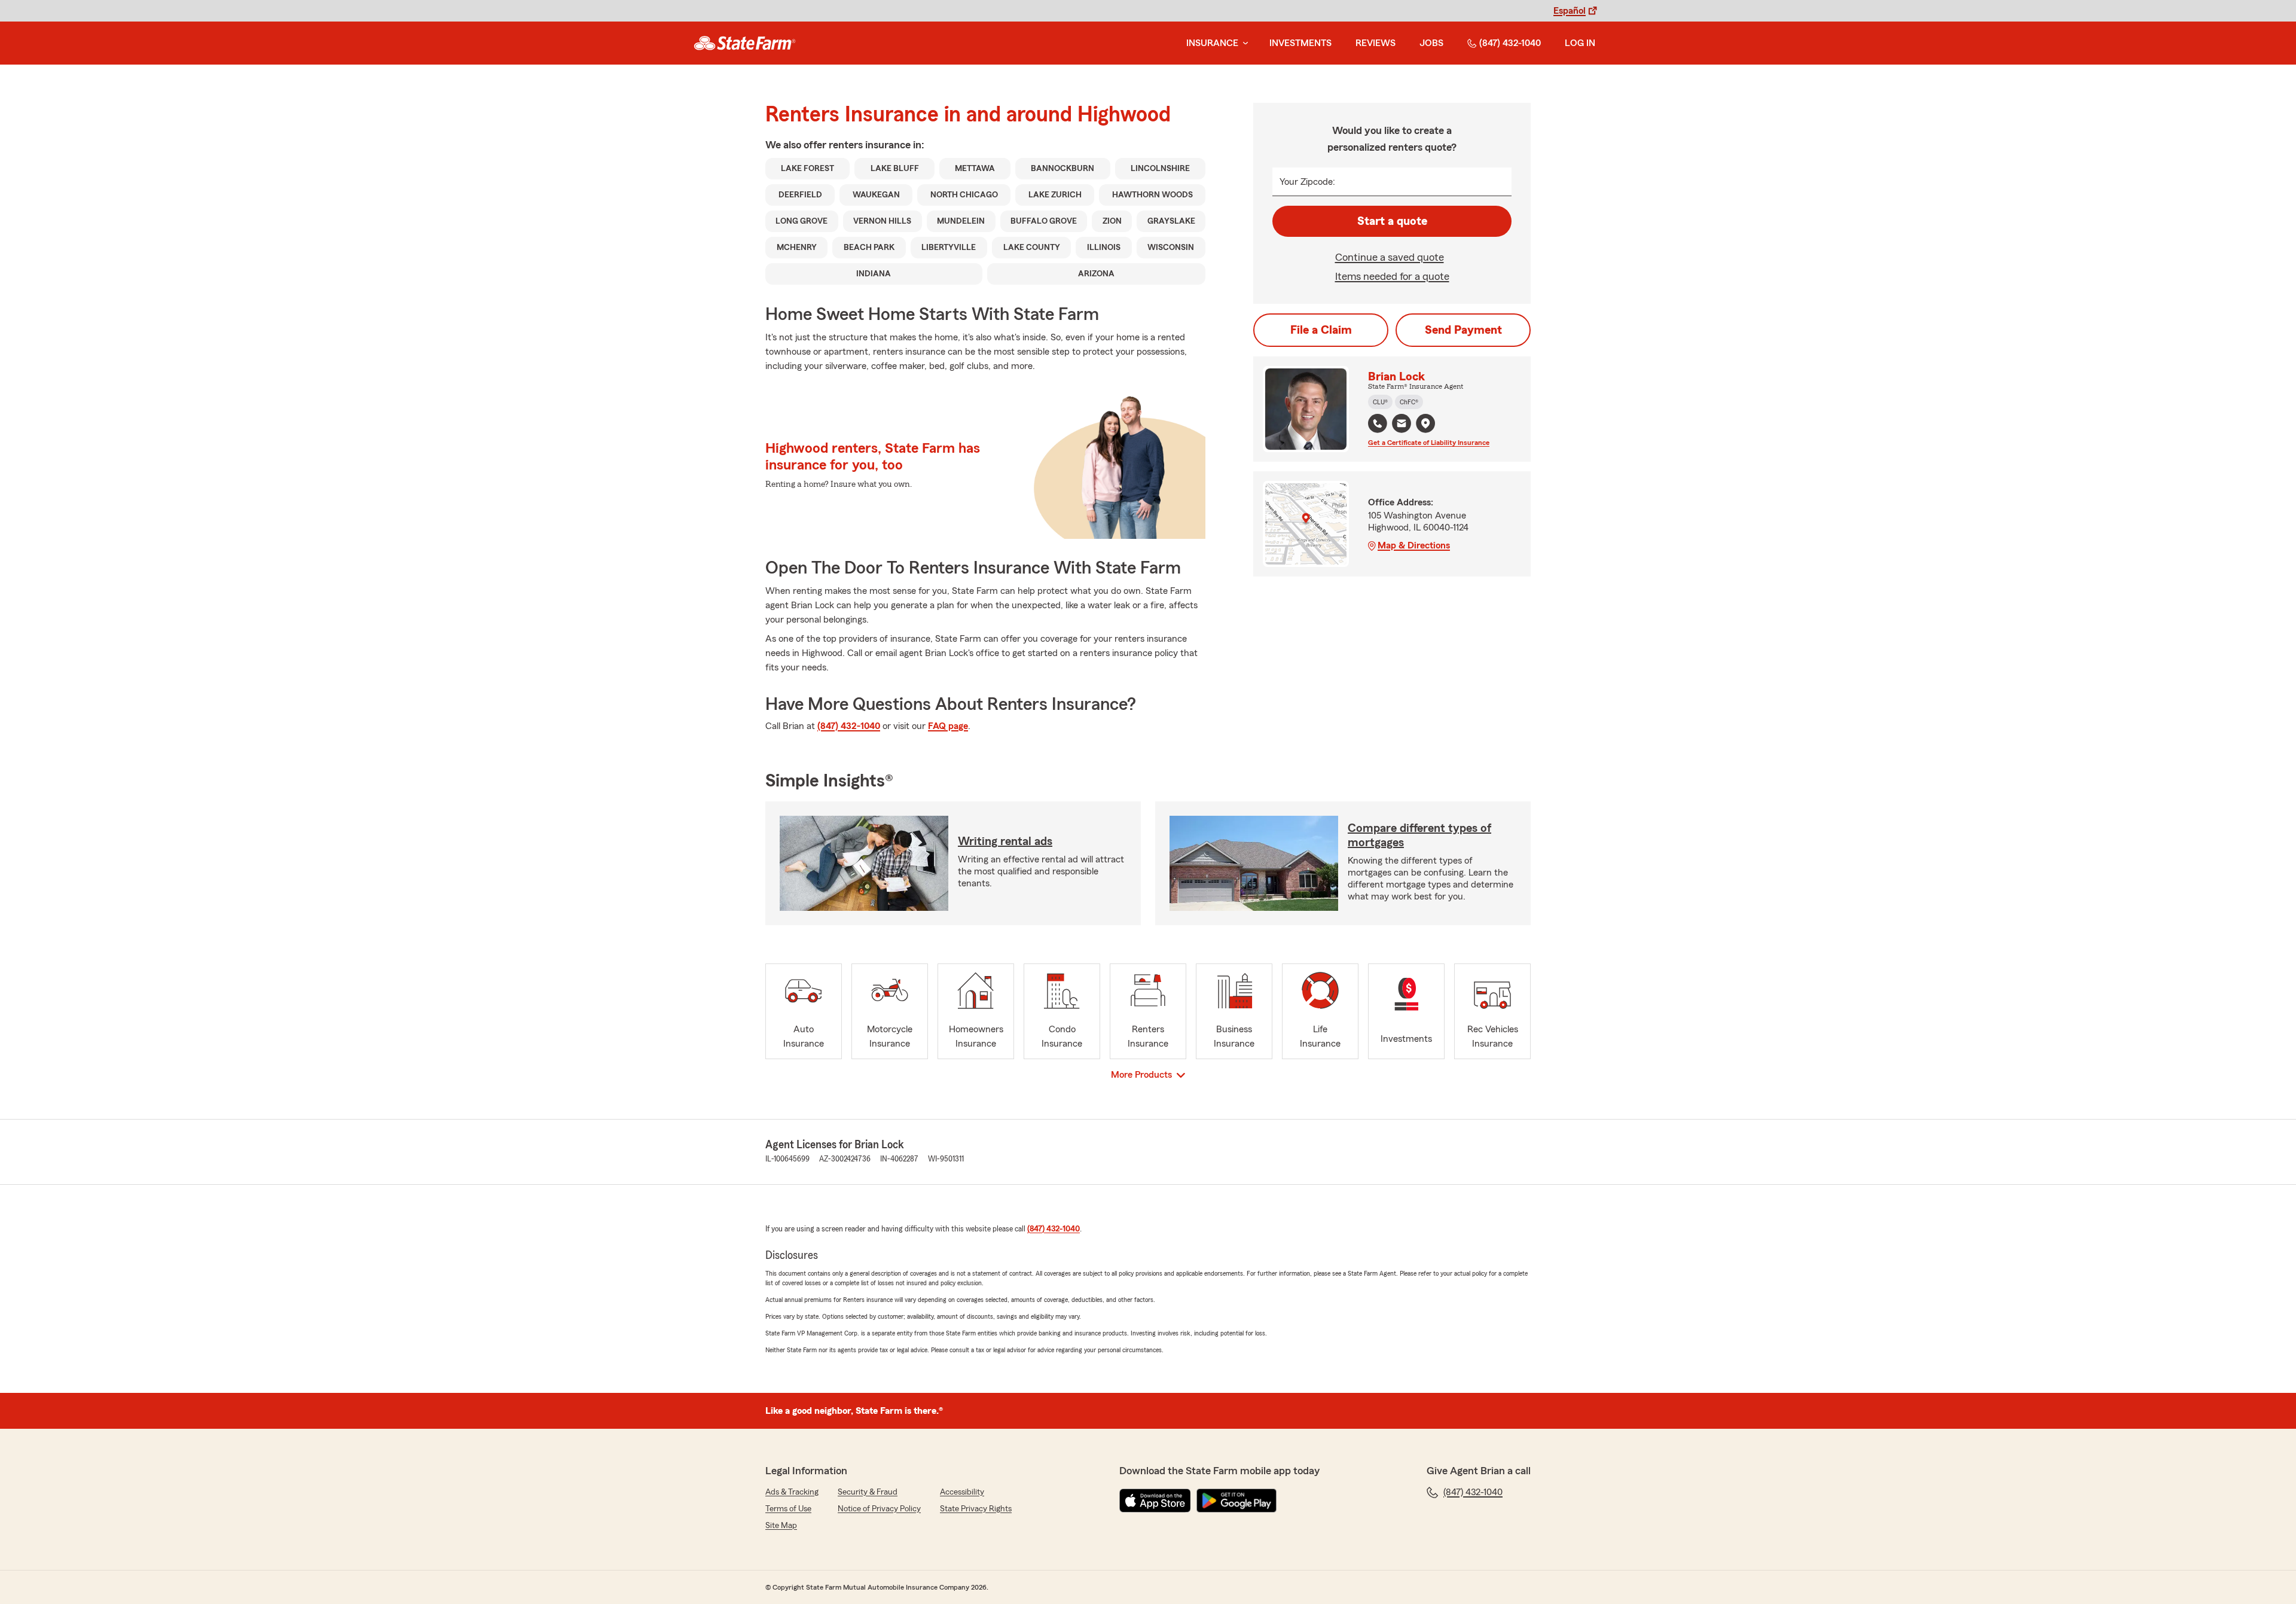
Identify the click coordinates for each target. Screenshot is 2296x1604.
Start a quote (1392, 221)
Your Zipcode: (1307, 182)
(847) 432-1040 (1510, 43)
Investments (1300, 43)
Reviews (1376, 43)
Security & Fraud (868, 1492)
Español (1570, 11)
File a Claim (1321, 330)
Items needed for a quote (1392, 276)
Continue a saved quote (1390, 257)
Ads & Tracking (792, 1492)
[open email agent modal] (1402, 425)
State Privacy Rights (976, 1509)
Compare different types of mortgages (1419, 835)
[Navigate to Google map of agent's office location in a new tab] (1425, 423)
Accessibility (962, 1492)
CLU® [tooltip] (1380, 402)
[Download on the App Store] (1155, 1501)
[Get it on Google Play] (1236, 1501)
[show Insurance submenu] (1243, 43)
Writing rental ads (1005, 841)
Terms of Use (788, 1509)
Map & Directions (1414, 545)
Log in (1580, 43)
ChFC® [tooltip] (1409, 402)
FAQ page (948, 726)
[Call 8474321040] (1378, 423)
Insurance (1212, 43)
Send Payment (1463, 330)
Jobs (1431, 43)
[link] (745, 43)
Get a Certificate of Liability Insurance (1429, 443)
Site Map (781, 1526)
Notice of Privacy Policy (879, 1509)
